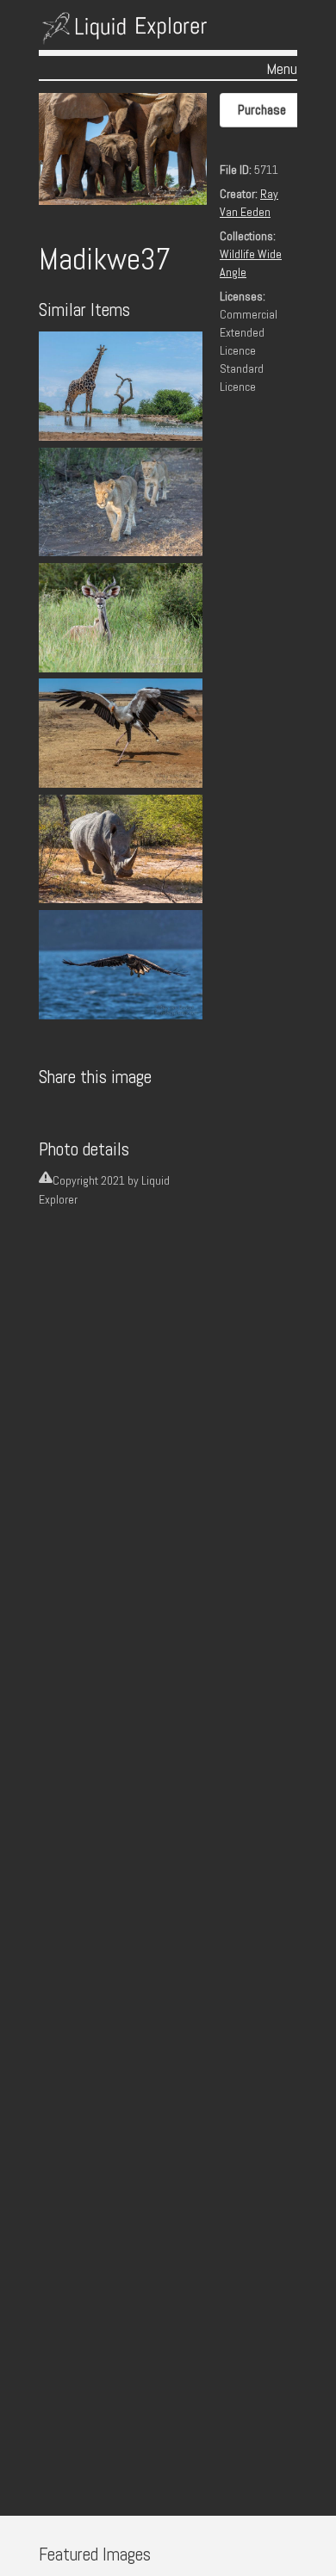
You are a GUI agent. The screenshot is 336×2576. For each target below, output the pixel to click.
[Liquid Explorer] (125, 34)
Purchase (262, 110)
